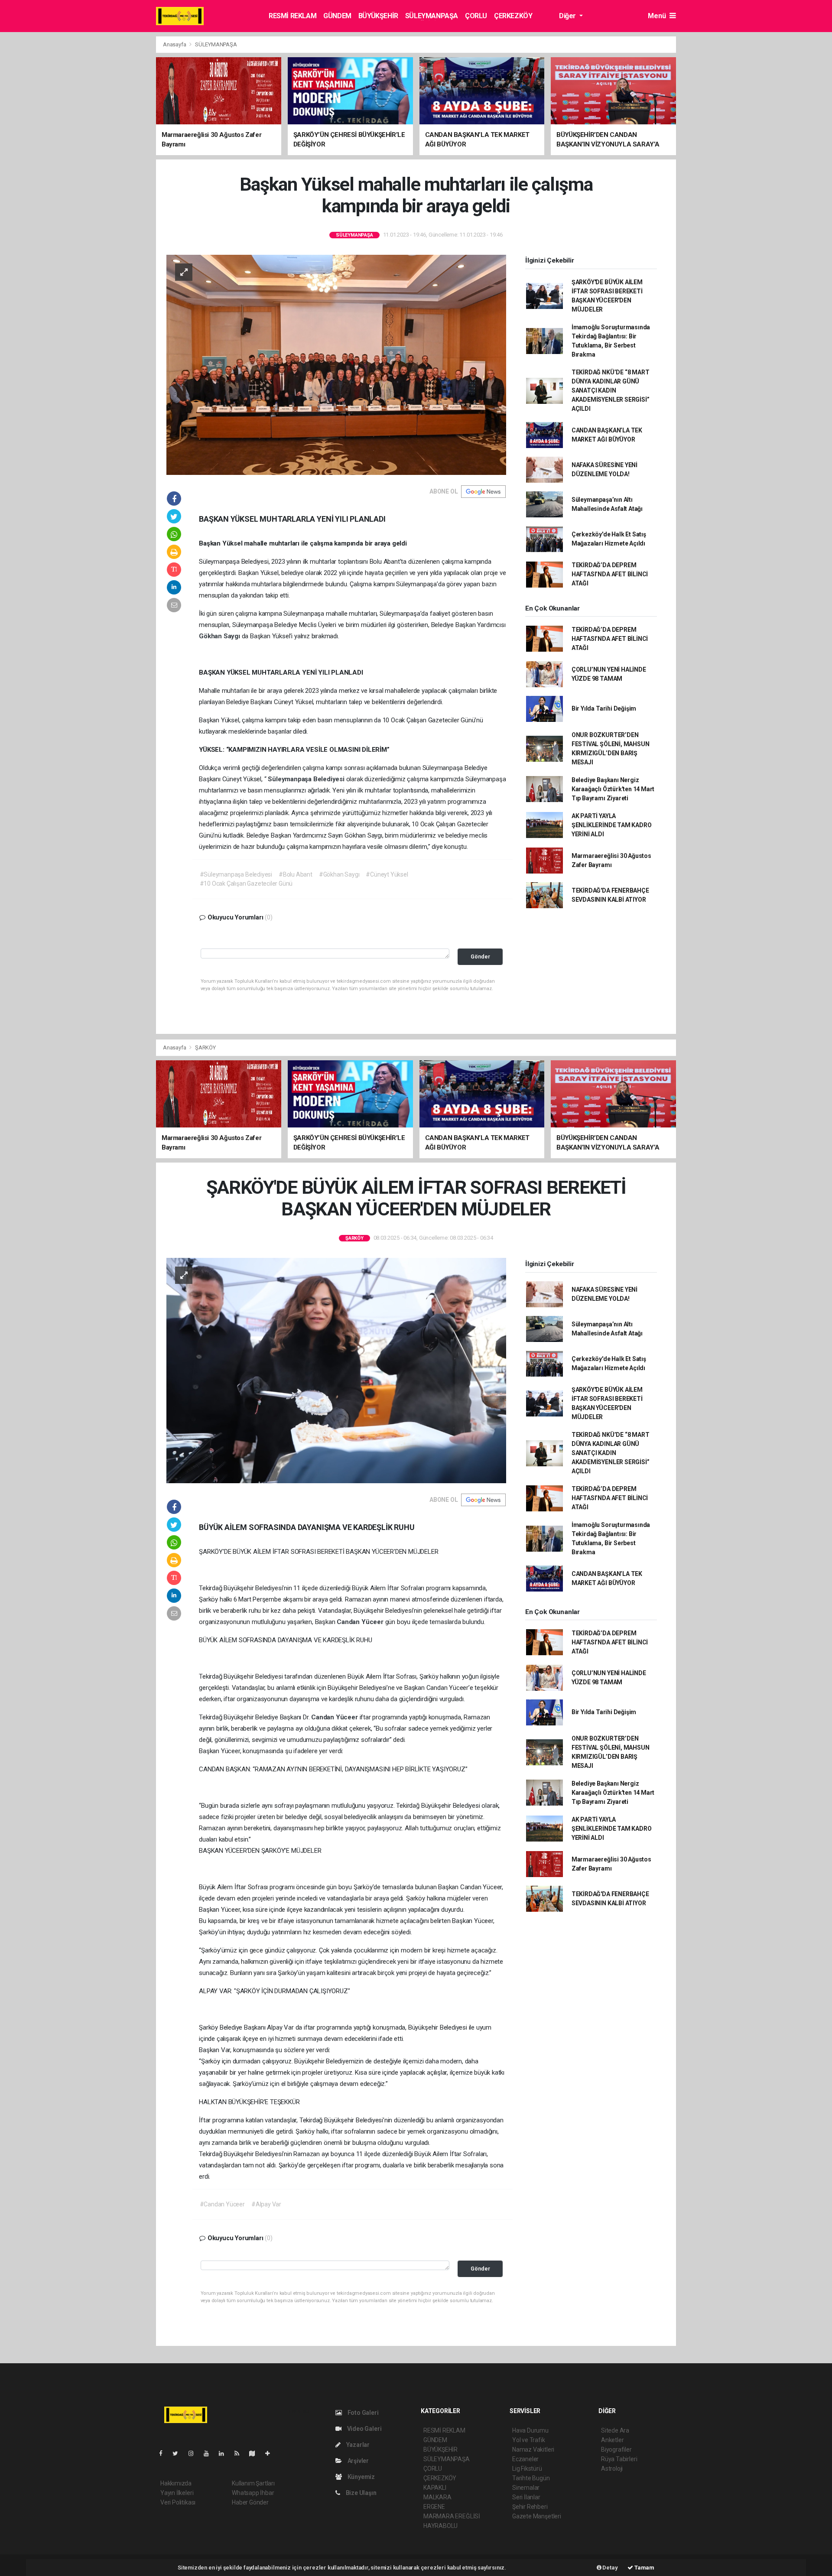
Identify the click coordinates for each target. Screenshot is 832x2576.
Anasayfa (175, 44)
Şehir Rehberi (530, 2507)
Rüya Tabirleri (619, 2459)
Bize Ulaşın (361, 2493)
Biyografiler (616, 2449)
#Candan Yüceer (222, 2204)
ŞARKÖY (205, 1048)
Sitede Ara (615, 2430)
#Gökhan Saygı (339, 874)
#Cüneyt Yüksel (387, 874)
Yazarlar (357, 2445)
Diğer (568, 16)
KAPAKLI (435, 2488)
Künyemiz (361, 2477)
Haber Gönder (250, 2502)
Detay (610, 2568)
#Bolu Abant (296, 874)
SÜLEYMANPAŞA (432, 16)
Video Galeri (364, 2429)
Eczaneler (525, 2459)
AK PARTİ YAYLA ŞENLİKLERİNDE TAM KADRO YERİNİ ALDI (612, 825)
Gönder (480, 957)
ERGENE (434, 2507)
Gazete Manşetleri (537, 2516)
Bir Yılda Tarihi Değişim (604, 708)
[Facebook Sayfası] (164, 2453)
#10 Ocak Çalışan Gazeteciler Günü (246, 884)
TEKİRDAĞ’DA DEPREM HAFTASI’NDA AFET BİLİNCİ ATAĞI (610, 574)
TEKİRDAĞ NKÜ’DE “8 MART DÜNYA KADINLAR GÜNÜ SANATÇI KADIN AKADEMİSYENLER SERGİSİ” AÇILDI (611, 390)
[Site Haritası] (256, 2453)
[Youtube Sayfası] (210, 2453)
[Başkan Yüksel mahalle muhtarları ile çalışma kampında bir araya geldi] (336, 364)
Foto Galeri (362, 2413)
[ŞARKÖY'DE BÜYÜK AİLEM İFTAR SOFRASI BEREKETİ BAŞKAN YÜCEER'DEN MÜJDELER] (336, 1370)
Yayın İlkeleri (177, 2493)
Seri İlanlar (526, 2497)
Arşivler (357, 2461)
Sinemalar (526, 2488)
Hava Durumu (530, 2430)
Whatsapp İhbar (253, 2493)
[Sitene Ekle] (271, 2453)
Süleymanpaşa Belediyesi (307, 779)
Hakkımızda (176, 2483)
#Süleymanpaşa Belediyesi (236, 874)
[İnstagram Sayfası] (195, 2453)
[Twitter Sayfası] (179, 2453)
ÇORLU (476, 16)
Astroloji (612, 2469)
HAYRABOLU (440, 2526)
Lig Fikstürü (527, 2469)
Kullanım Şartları (253, 2483)
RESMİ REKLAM (292, 16)
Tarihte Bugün (531, 2478)
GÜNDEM (337, 16)
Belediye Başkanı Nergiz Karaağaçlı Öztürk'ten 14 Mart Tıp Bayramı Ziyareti (613, 789)
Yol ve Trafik (529, 2440)
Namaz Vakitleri (533, 2449)
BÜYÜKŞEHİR (378, 16)
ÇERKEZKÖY (513, 16)
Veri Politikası (178, 2502)
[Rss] (240, 2453)
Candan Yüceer (361, 1622)
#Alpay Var (266, 2204)
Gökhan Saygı (220, 636)
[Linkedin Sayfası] (225, 2453)
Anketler (612, 2440)
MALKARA (437, 2497)
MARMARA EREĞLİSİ (452, 2516)
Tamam (644, 2568)
